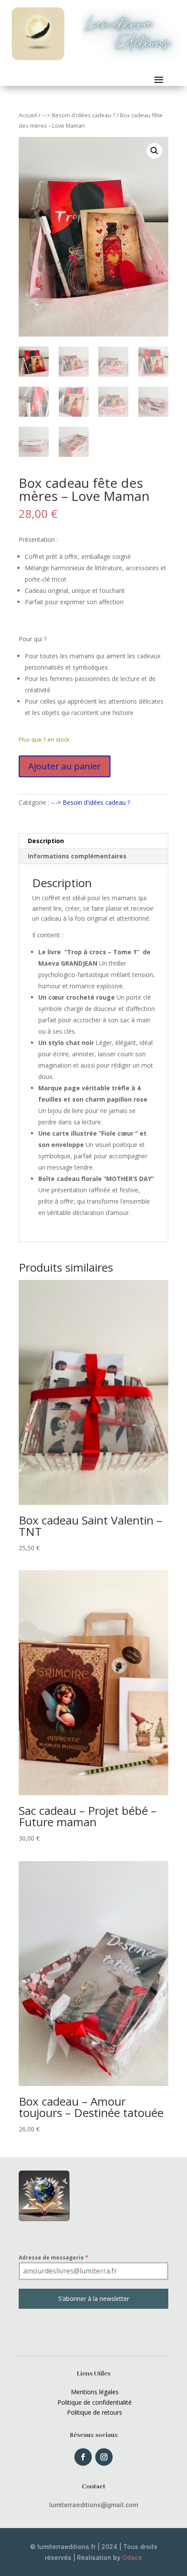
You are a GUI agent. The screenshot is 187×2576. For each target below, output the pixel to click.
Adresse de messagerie (53, 2258)
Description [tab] (46, 841)
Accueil (28, 115)
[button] (154, 151)
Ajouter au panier (65, 766)
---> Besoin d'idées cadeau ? (78, 115)
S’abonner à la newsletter (94, 2299)
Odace (132, 2557)
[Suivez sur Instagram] (104, 2457)
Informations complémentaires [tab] (77, 856)
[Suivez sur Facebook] (83, 2457)
